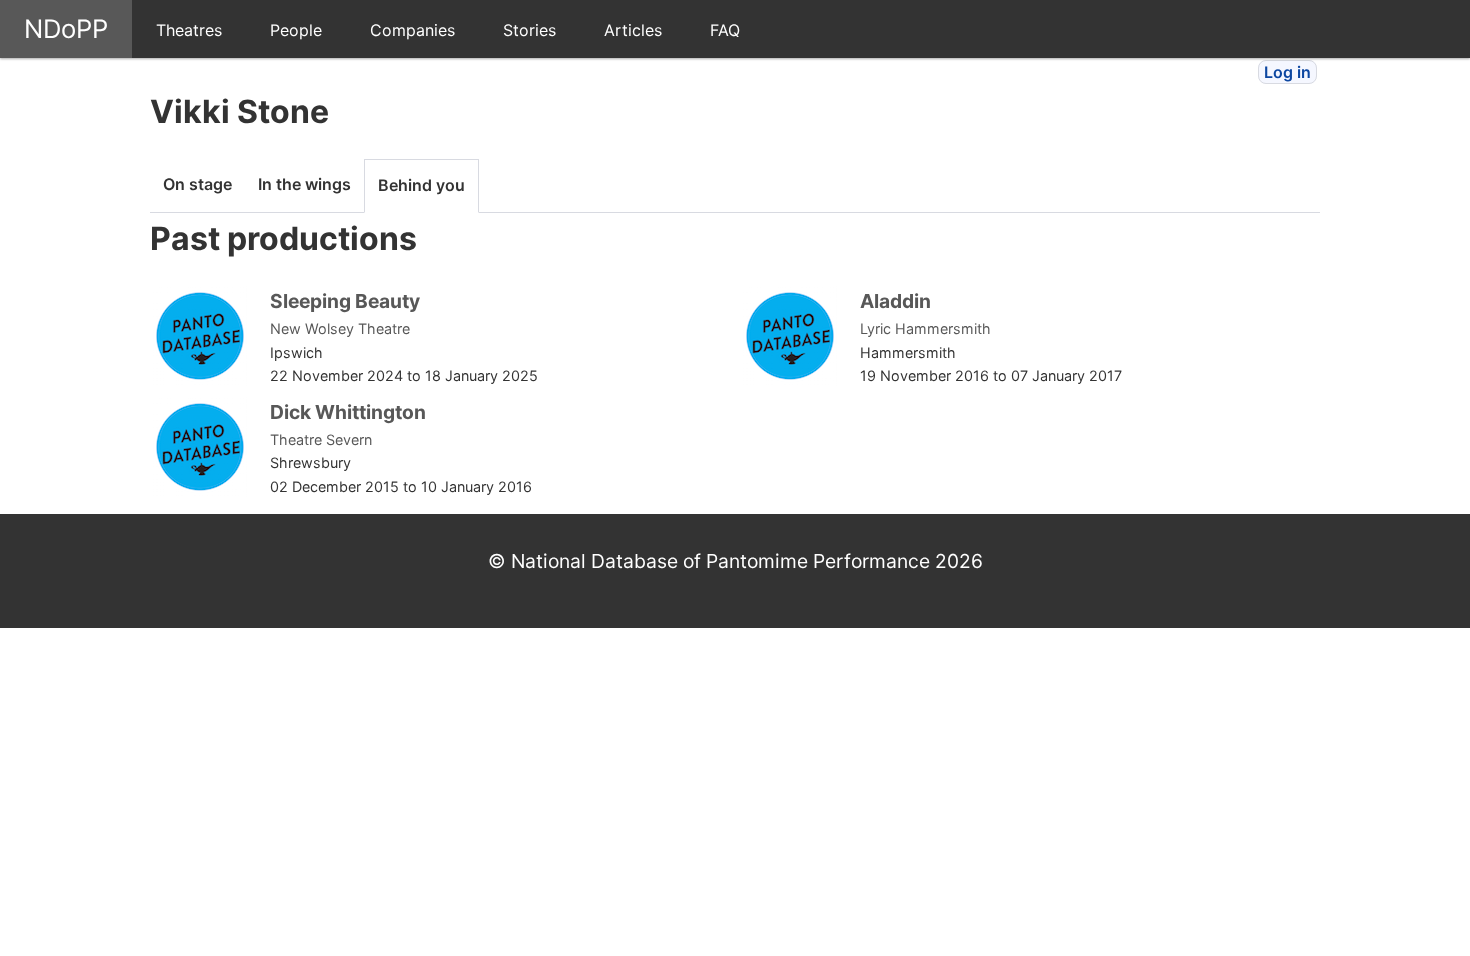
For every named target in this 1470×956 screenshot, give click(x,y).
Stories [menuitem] (529, 30)
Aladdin (895, 301)
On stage (197, 184)
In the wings (304, 184)
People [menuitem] (296, 30)
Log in (1287, 72)
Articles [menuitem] (633, 30)
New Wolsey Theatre (340, 328)
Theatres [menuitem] (189, 30)
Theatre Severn (321, 439)
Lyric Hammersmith (925, 328)
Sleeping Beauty (345, 301)
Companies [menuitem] (412, 30)
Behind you (421, 185)
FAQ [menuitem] (725, 30)
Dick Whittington (348, 412)
